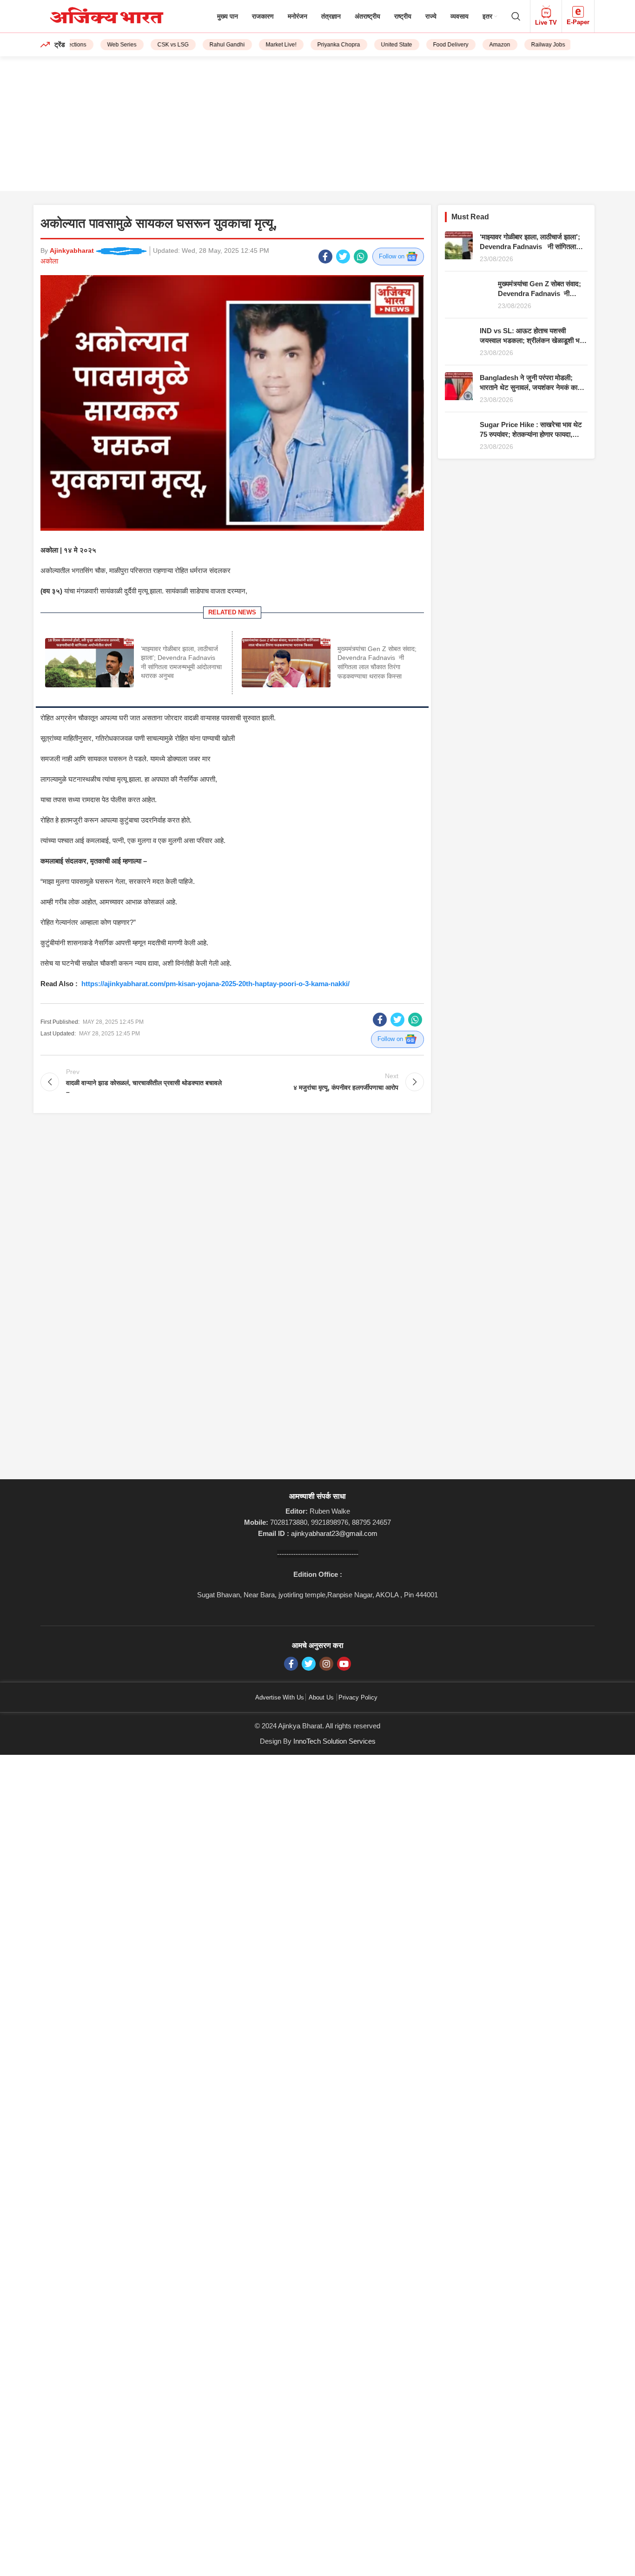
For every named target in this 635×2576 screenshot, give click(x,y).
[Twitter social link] (343, 257)
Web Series (103, 45)
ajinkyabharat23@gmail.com (334, 1533)
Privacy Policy (358, 1697)
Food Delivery (431, 45)
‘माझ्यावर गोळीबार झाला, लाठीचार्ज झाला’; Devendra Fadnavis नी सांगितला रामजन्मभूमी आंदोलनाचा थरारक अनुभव (530, 247)
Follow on (393, 256)
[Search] (516, 16)
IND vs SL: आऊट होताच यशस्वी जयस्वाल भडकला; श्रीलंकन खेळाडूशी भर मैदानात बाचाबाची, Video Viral (531, 340)
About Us (321, 1697)
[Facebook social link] (325, 257)
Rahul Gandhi (208, 45)
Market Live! (262, 45)
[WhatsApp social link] (361, 257)
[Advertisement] (317, 126)
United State (377, 45)
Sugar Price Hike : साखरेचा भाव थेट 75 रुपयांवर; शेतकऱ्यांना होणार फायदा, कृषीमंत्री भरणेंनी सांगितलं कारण (531, 434)
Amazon (480, 45)
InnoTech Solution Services (334, 1741)
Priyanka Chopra (319, 45)
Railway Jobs (529, 45)
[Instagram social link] (326, 1664)
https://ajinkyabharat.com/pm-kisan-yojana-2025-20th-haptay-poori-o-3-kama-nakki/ (215, 984)
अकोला (49, 261)
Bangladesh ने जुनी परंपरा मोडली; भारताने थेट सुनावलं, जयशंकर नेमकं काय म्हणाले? (530, 387)
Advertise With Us (280, 1697)
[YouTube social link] (344, 1664)
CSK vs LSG (154, 45)
